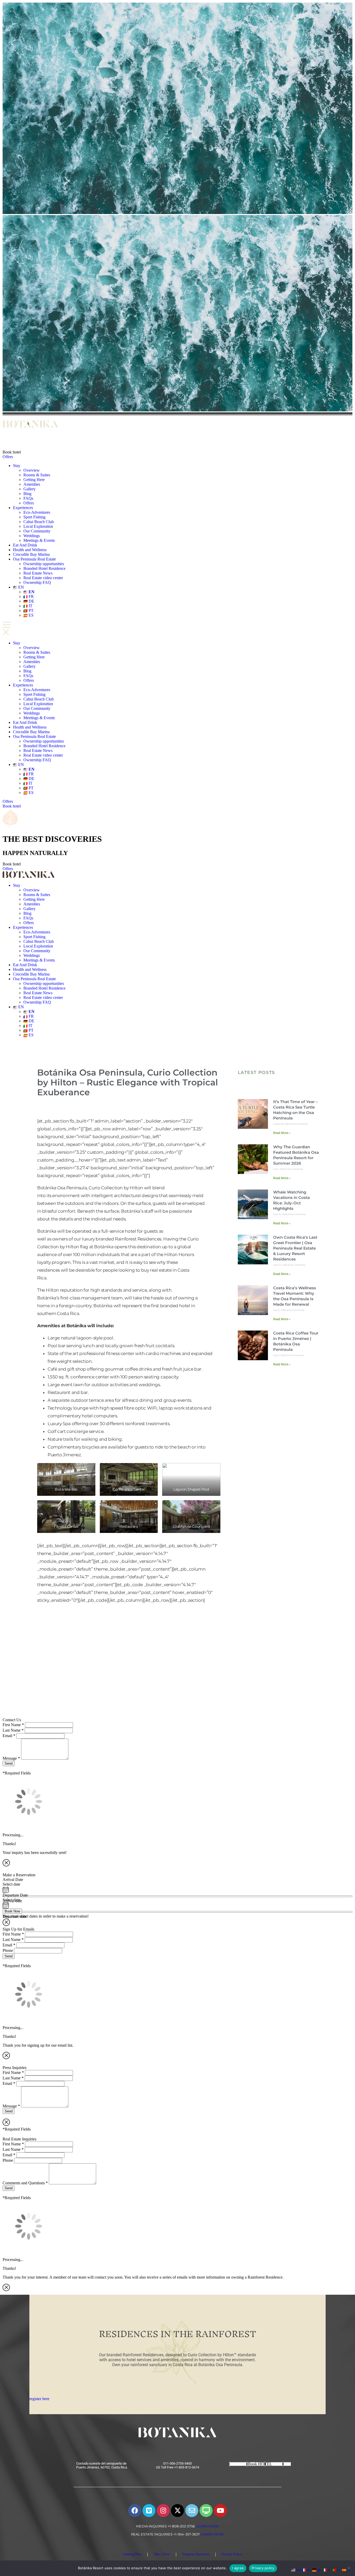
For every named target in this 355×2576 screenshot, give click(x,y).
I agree (238, 2568)
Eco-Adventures (37, 512)
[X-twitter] (177, 2511)
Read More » (282, 1133)
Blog (27, 494)
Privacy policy (263, 2568)
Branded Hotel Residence (44, 568)
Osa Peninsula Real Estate (34, 559)
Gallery (29, 489)
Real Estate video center (43, 578)
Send (9, 1763)
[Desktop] (206, 2511)
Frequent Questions (196, 2554)
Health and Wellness (30, 550)
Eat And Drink (25, 545)
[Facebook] (135, 2511)
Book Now (12, 1911)
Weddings (32, 536)
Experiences (23, 508)
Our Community (37, 531)
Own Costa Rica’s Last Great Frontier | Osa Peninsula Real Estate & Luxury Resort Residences (295, 1248)
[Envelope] (192, 2511)
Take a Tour (162, 2554)
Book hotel (12, 452)
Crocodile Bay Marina (31, 554)
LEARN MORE (207, 2526)
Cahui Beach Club (39, 522)
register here (39, 2399)
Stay (17, 466)
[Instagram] (163, 2511)
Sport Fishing (34, 517)
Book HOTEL (260, 2464)
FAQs (28, 498)
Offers (8, 457)
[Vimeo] (149, 2511)
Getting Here (34, 480)
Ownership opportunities (44, 564)
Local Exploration (38, 526)
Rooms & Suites (37, 475)
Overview (32, 470)
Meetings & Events (39, 540)
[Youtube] (220, 2511)
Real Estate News (38, 573)
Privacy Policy (232, 2554)
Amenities (32, 484)
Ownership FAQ (37, 582)
